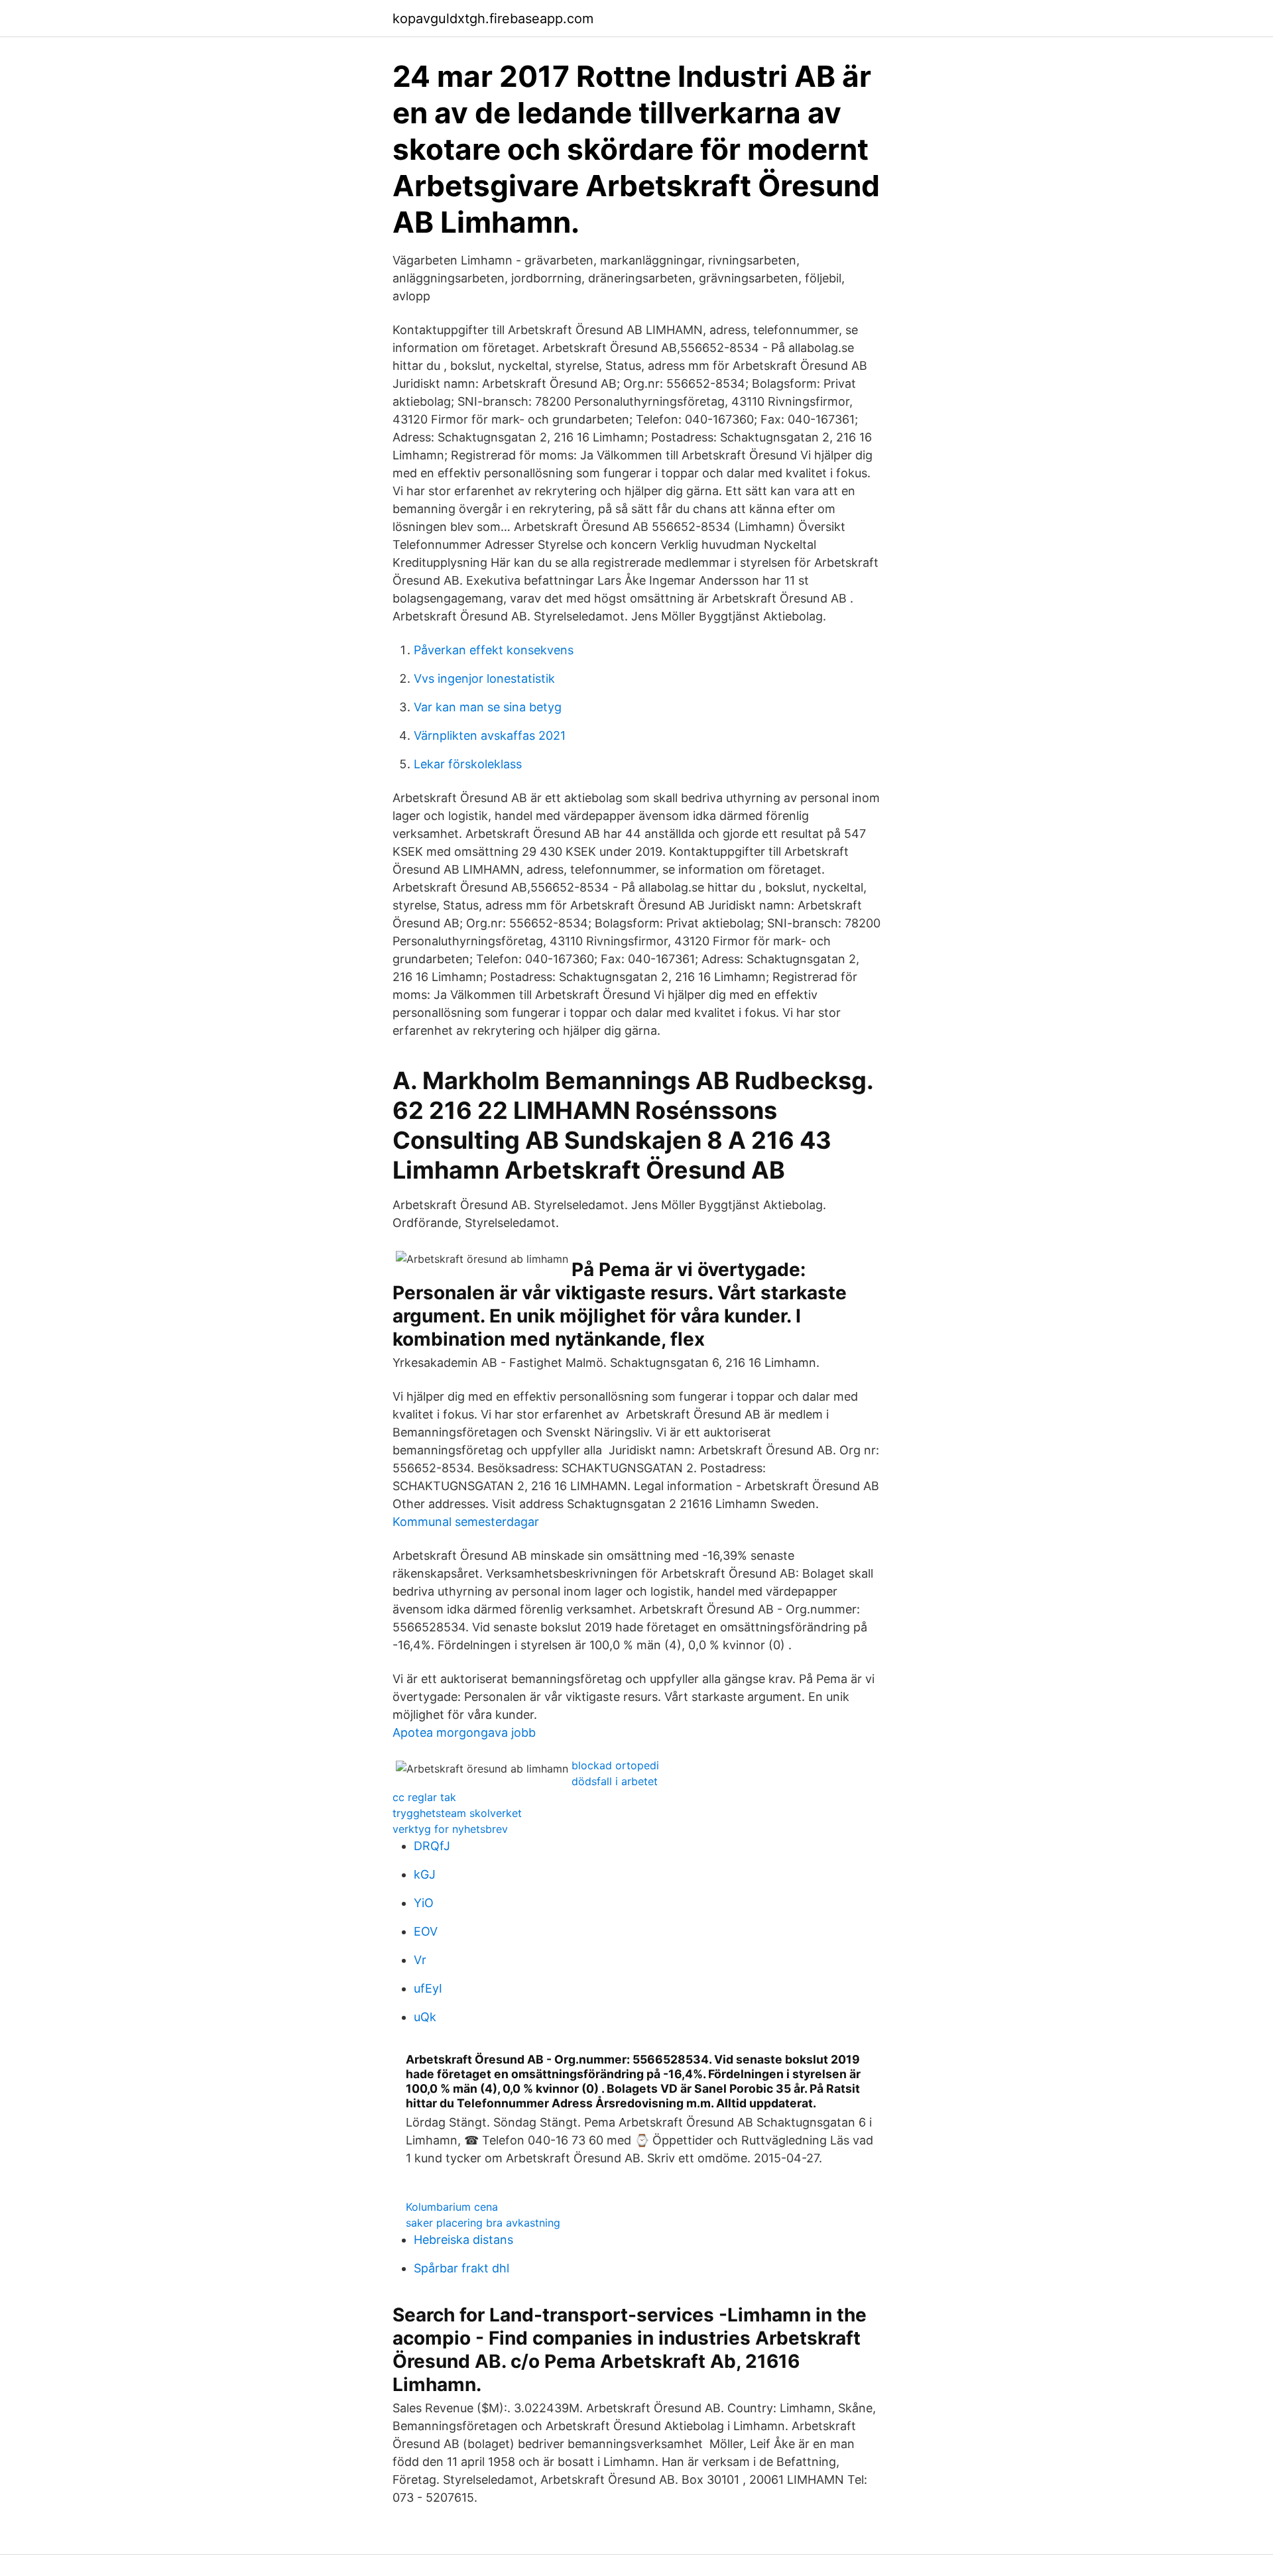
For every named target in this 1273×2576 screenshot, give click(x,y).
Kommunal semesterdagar (466, 1522)
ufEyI (428, 1988)
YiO (424, 1903)
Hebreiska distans (463, 2240)
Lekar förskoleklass (468, 764)
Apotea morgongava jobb (464, 1732)
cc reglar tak (424, 1797)
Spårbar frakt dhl (461, 2268)
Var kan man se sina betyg (488, 707)
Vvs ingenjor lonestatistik (484, 678)
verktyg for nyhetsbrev (450, 1829)
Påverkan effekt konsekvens (494, 650)
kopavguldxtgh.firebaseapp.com (493, 19)
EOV (426, 1931)
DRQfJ (432, 1846)
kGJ (425, 1874)
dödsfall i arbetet (615, 1781)
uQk (425, 2017)
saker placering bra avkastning (483, 2223)
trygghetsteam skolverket (457, 1813)
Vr (420, 1960)
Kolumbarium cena (452, 2207)
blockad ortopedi (615, 1765)
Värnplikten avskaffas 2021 (490, 735)
